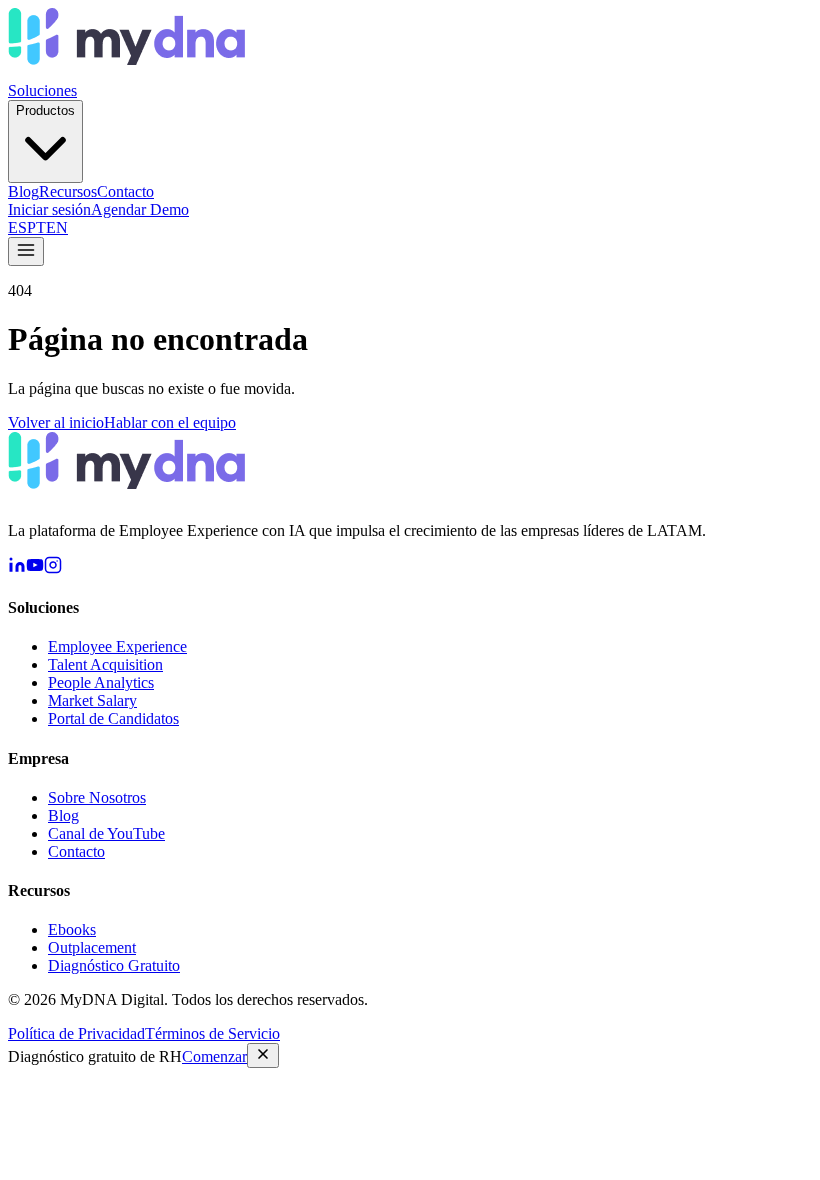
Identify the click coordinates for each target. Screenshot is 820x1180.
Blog (23, 191)
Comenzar (214, 1056)
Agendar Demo (140, 209)
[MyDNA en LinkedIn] (17, 568)
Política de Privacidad (76, 1033)
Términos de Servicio (212, 1033)
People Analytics (101, 682)
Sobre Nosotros (97, 797)
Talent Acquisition (105, 664)
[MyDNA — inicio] (126, 72)
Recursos (68, 191)
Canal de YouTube (106, 833)
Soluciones (42, 90)
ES (17, 227)
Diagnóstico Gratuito (114, 965)
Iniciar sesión (49, 209)
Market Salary (92, 700)
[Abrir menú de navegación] (26, 251)
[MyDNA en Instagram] (53, 568)
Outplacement (92, 947)
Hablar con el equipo (170, 422)
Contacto (125, 191)
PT (36, 227)
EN (57, 227)
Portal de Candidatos (113, 718)
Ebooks (72, 929)
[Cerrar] (263, 1055)
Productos (45, 110)
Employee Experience (117, 646)
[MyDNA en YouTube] (35, 568)
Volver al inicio (56, 422)
